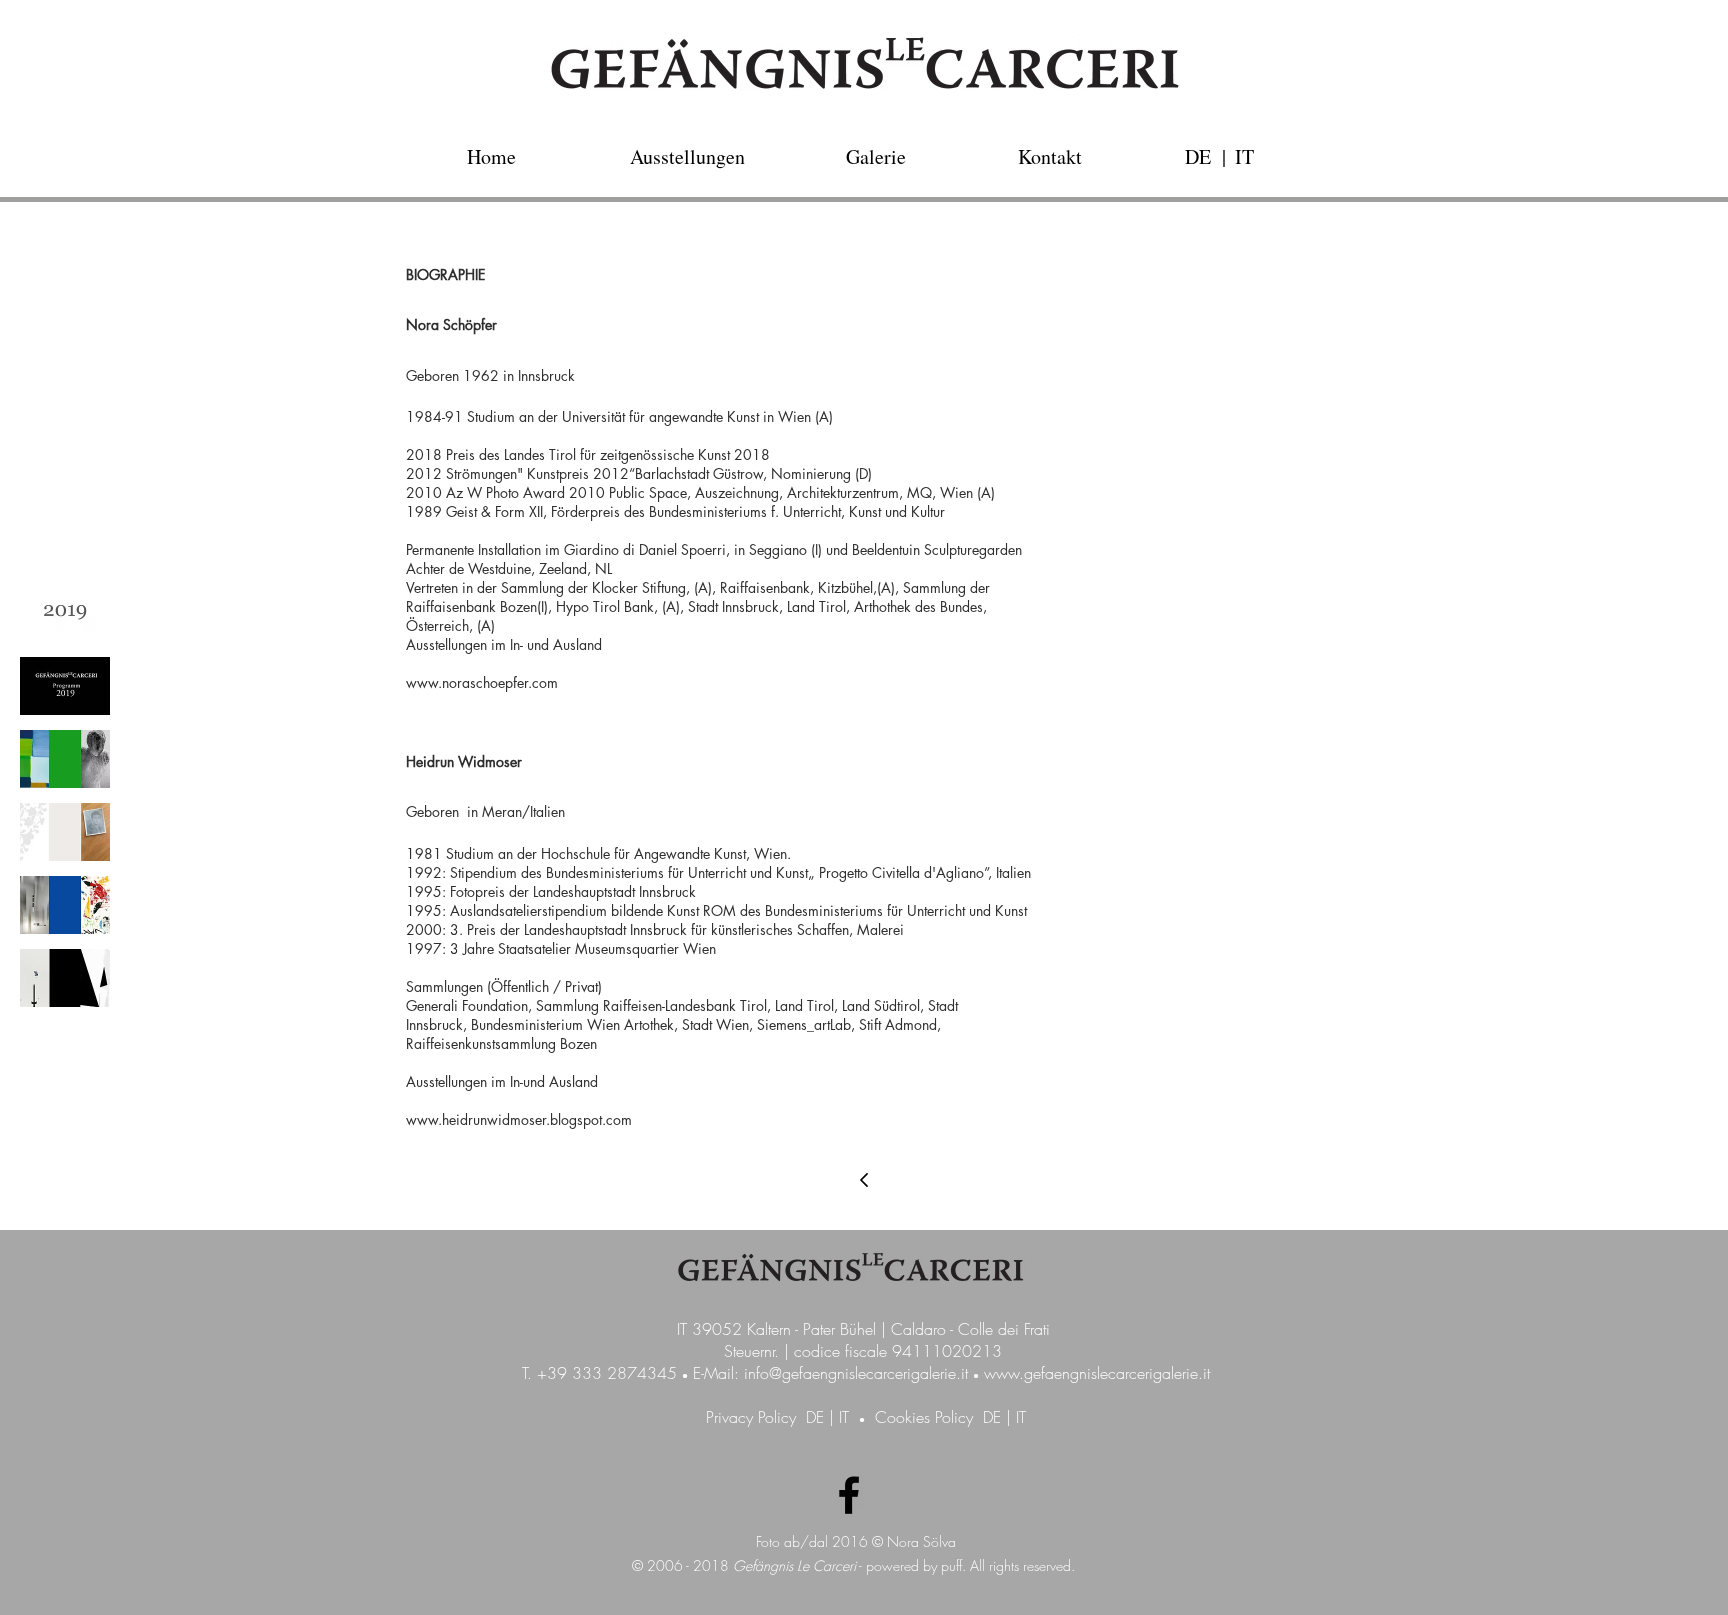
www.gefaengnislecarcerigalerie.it (1097, 1373)
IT (844, 1417)
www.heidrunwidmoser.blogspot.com (519, 1119)
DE (815, 1417)
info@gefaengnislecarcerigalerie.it (856, 1373)
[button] (1224, 156)
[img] (65, 613)
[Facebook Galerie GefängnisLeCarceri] (849, 1495)
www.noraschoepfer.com (482, 682)
